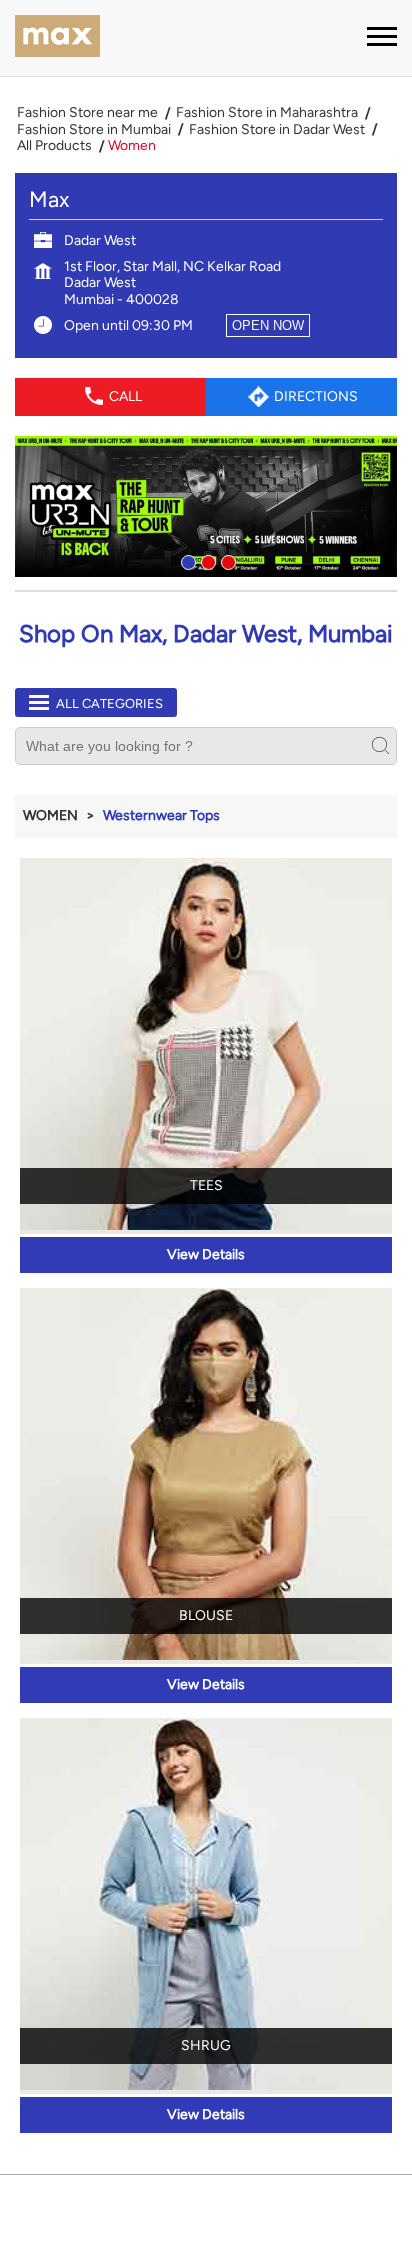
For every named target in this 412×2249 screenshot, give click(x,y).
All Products (54, 146)
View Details (206, 1254)
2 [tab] (206, 560)
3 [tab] (226, 560)
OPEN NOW (268, 325)
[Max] (57, 38)
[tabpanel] (206, 506)
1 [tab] (186, 560)
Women (50, 815)
